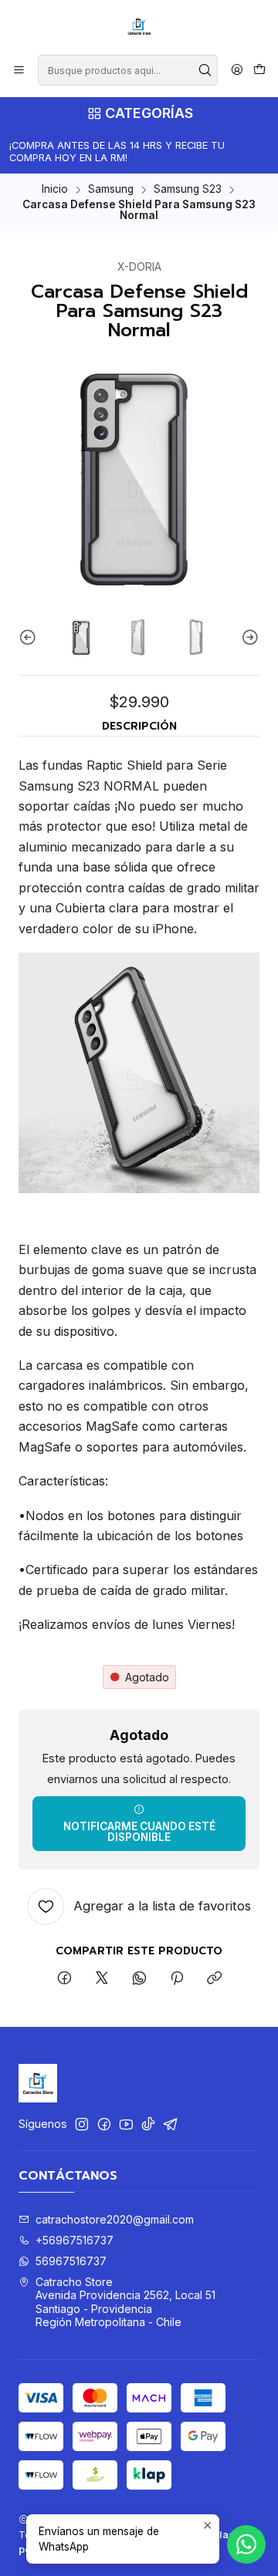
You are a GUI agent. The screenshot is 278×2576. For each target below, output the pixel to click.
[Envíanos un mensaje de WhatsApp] (246, 2544)
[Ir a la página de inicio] (139, 26)
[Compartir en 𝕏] (102, 1979)
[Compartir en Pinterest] (177, 1979)
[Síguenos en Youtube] (126, 2124)
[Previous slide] (30, 638)
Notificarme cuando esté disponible (139, 1832)
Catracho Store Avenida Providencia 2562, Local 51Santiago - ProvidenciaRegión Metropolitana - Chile (125, 2302)
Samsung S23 (188, 190)
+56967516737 (75, 2240)
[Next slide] (248, 638)
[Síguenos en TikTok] (148, 2124)
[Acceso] (237, 71)
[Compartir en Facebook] (64, 1979)
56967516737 (71, 2261)
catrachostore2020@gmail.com (115, 2219)
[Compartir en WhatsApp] (139, 1979)
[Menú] (19, 71)
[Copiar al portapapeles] (214, 1979)
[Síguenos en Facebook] (104, 2124)
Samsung (111, 190)
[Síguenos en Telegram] (171, 2124)
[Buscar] (205, 70)
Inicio (55, 190)
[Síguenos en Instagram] (82, 2124)
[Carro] (259, 71)
